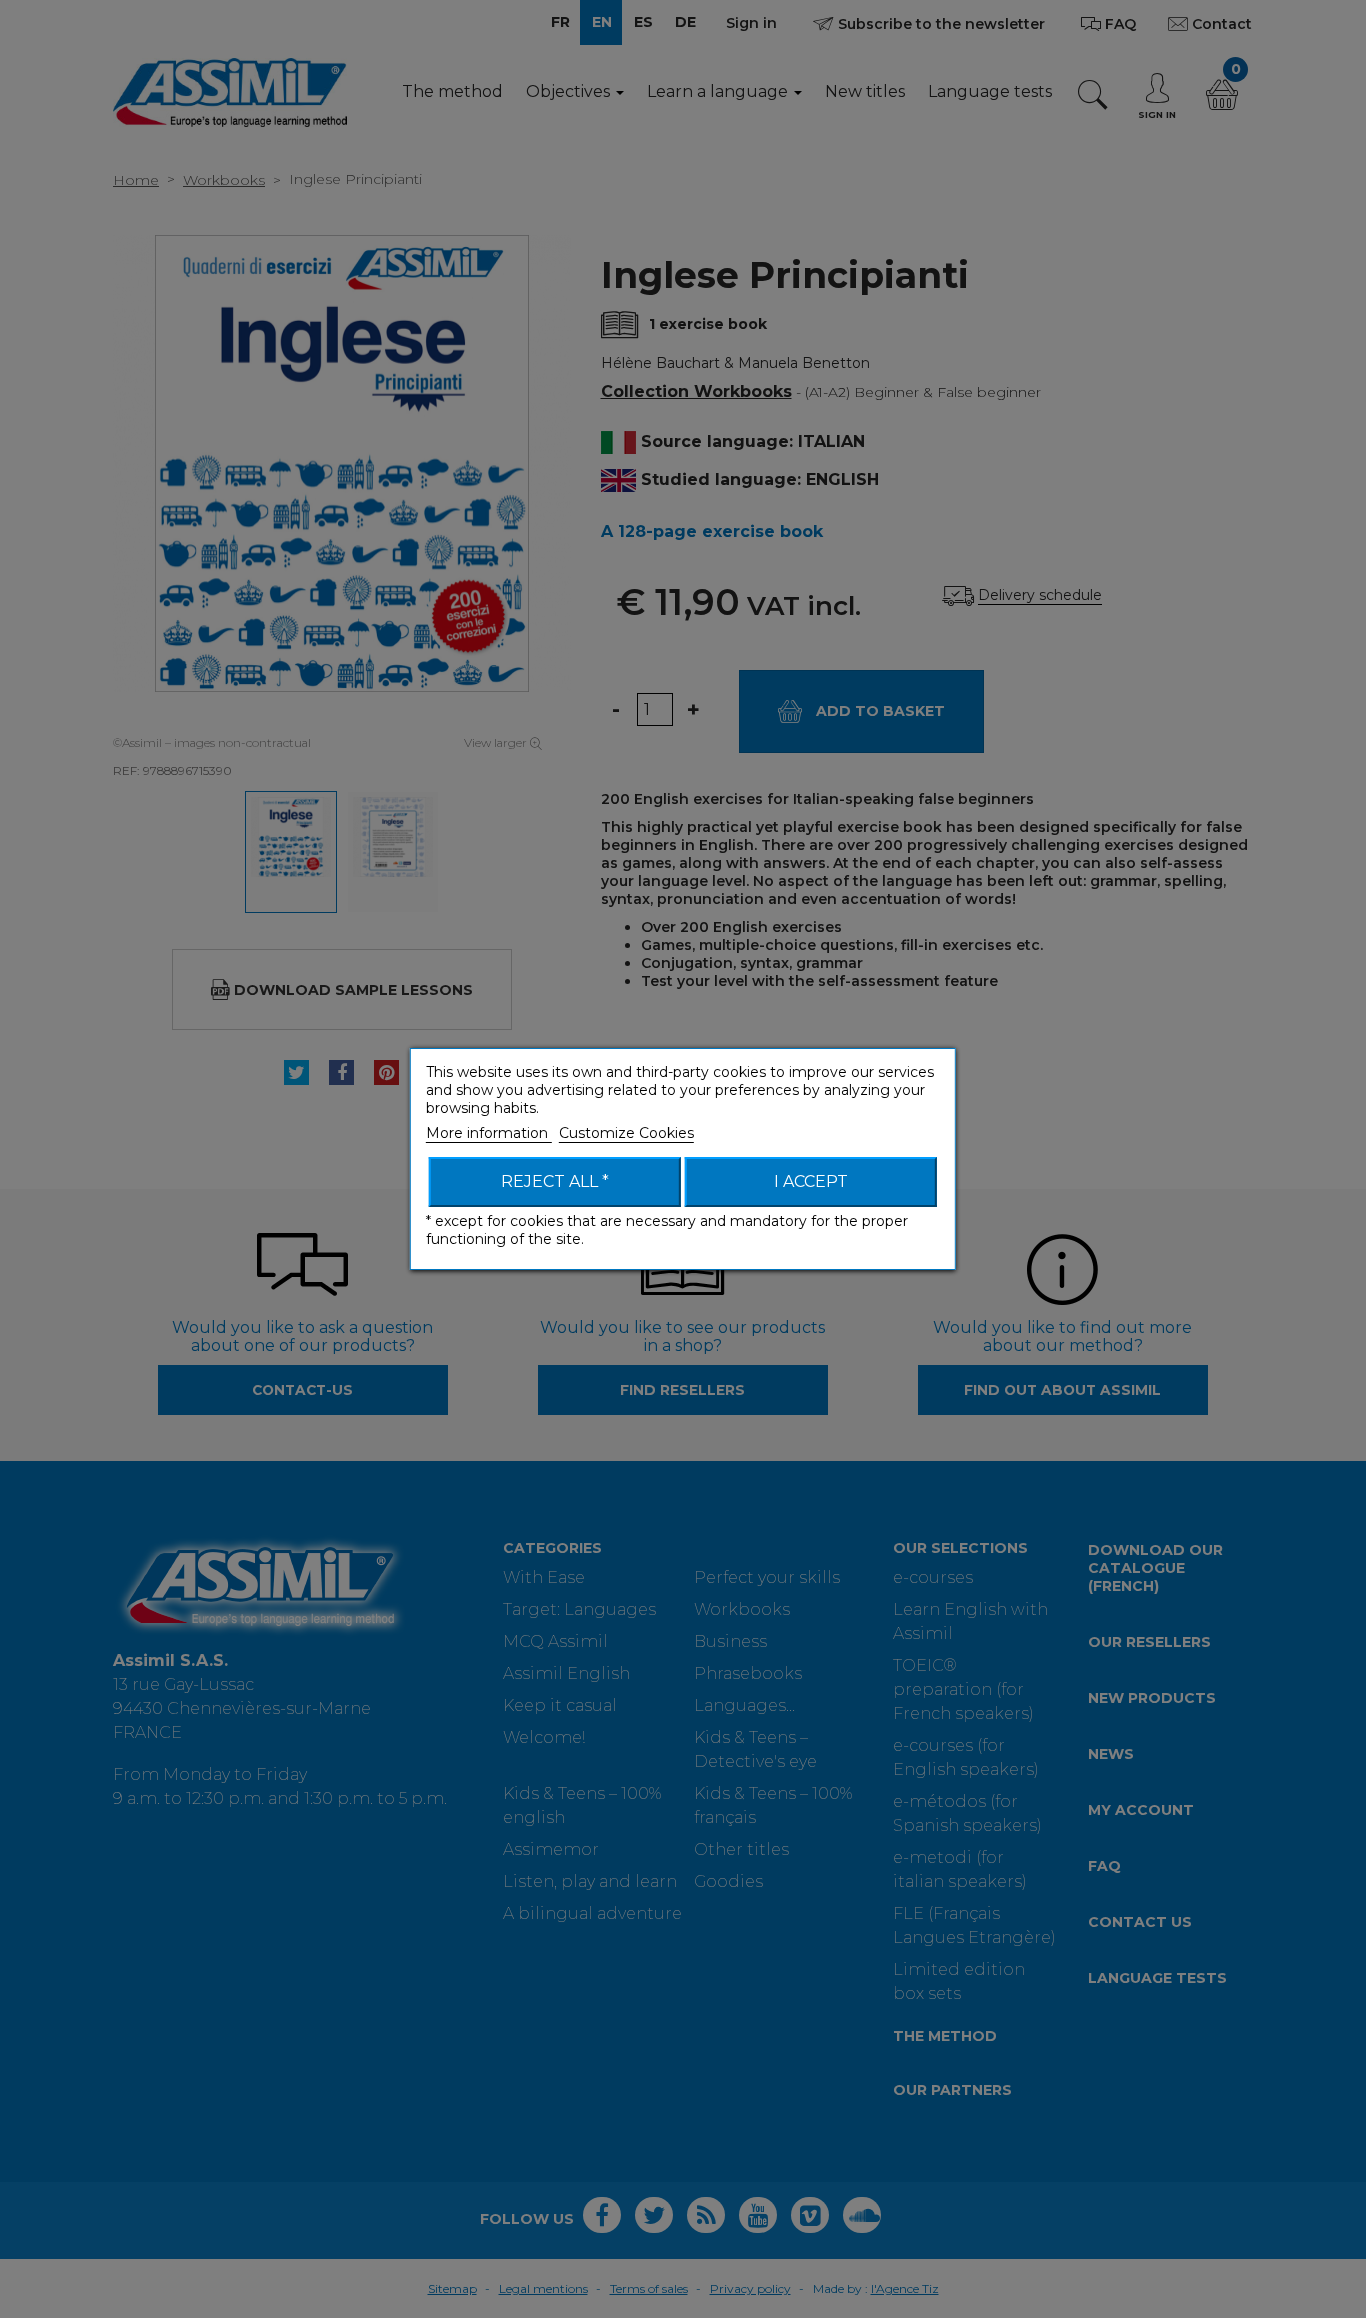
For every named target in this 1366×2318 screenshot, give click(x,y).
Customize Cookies (626, 1133)
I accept (811, 1181)
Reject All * (555, 1181)
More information (489, 1133)
